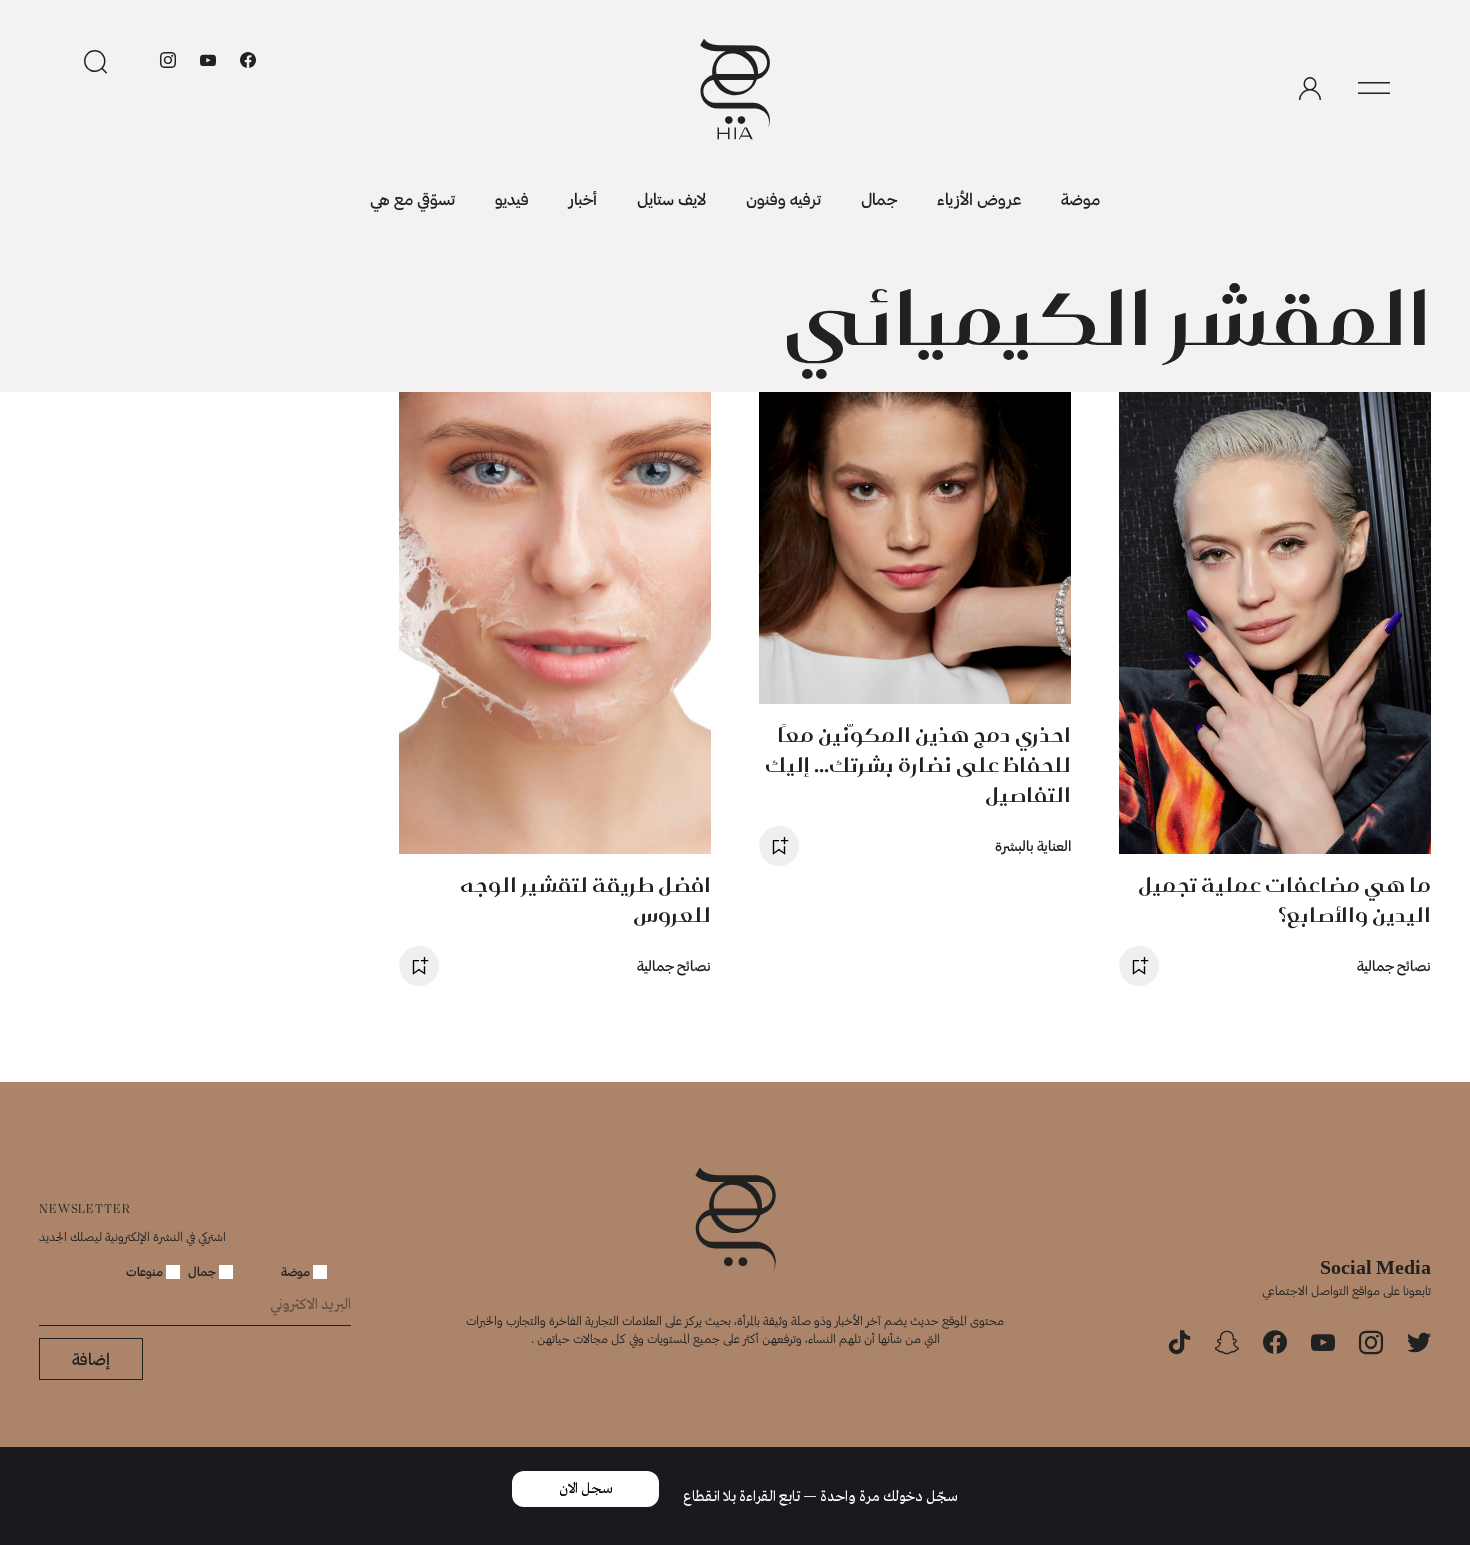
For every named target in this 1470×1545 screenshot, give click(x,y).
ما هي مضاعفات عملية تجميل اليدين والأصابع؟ (1284, 899)
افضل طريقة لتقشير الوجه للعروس (585, 899)
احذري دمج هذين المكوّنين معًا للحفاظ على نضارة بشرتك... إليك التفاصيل (918, 764)
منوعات (146, 1271)
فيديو (512, 198)
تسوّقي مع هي (412, 198)
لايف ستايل (671, 198)
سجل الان (586, 1489)
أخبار (583, 198)
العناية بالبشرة (1033, 845)
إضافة (91, 1358)
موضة (1080, 198)
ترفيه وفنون (783, 198)
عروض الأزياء (979, 198)
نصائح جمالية (1394, 965)
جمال (879, 198)
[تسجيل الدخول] (1310, 89)
